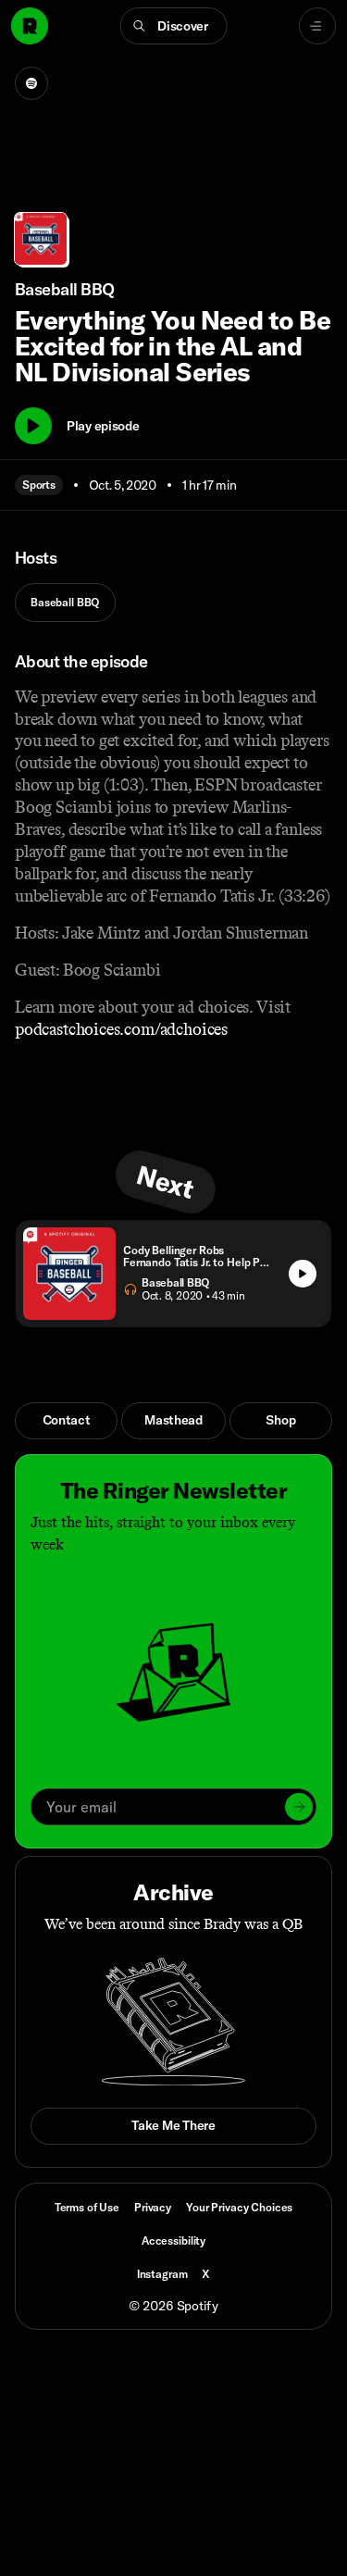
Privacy (153, 2207)
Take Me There (173, 2125)
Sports (39, 485)
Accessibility (173, 2240)
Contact (67, 1420)
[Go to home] (30, 26)
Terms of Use (87, 2207)
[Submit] (299, 1807)
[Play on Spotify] (31, 83)
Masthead (173, 1420)
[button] (173, 26)
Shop (280, 1420)
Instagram (162, 2274)
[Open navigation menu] (317, 26)
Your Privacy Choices (239, 2208)
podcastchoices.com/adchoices (121, 1029)
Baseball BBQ (65, 602)
